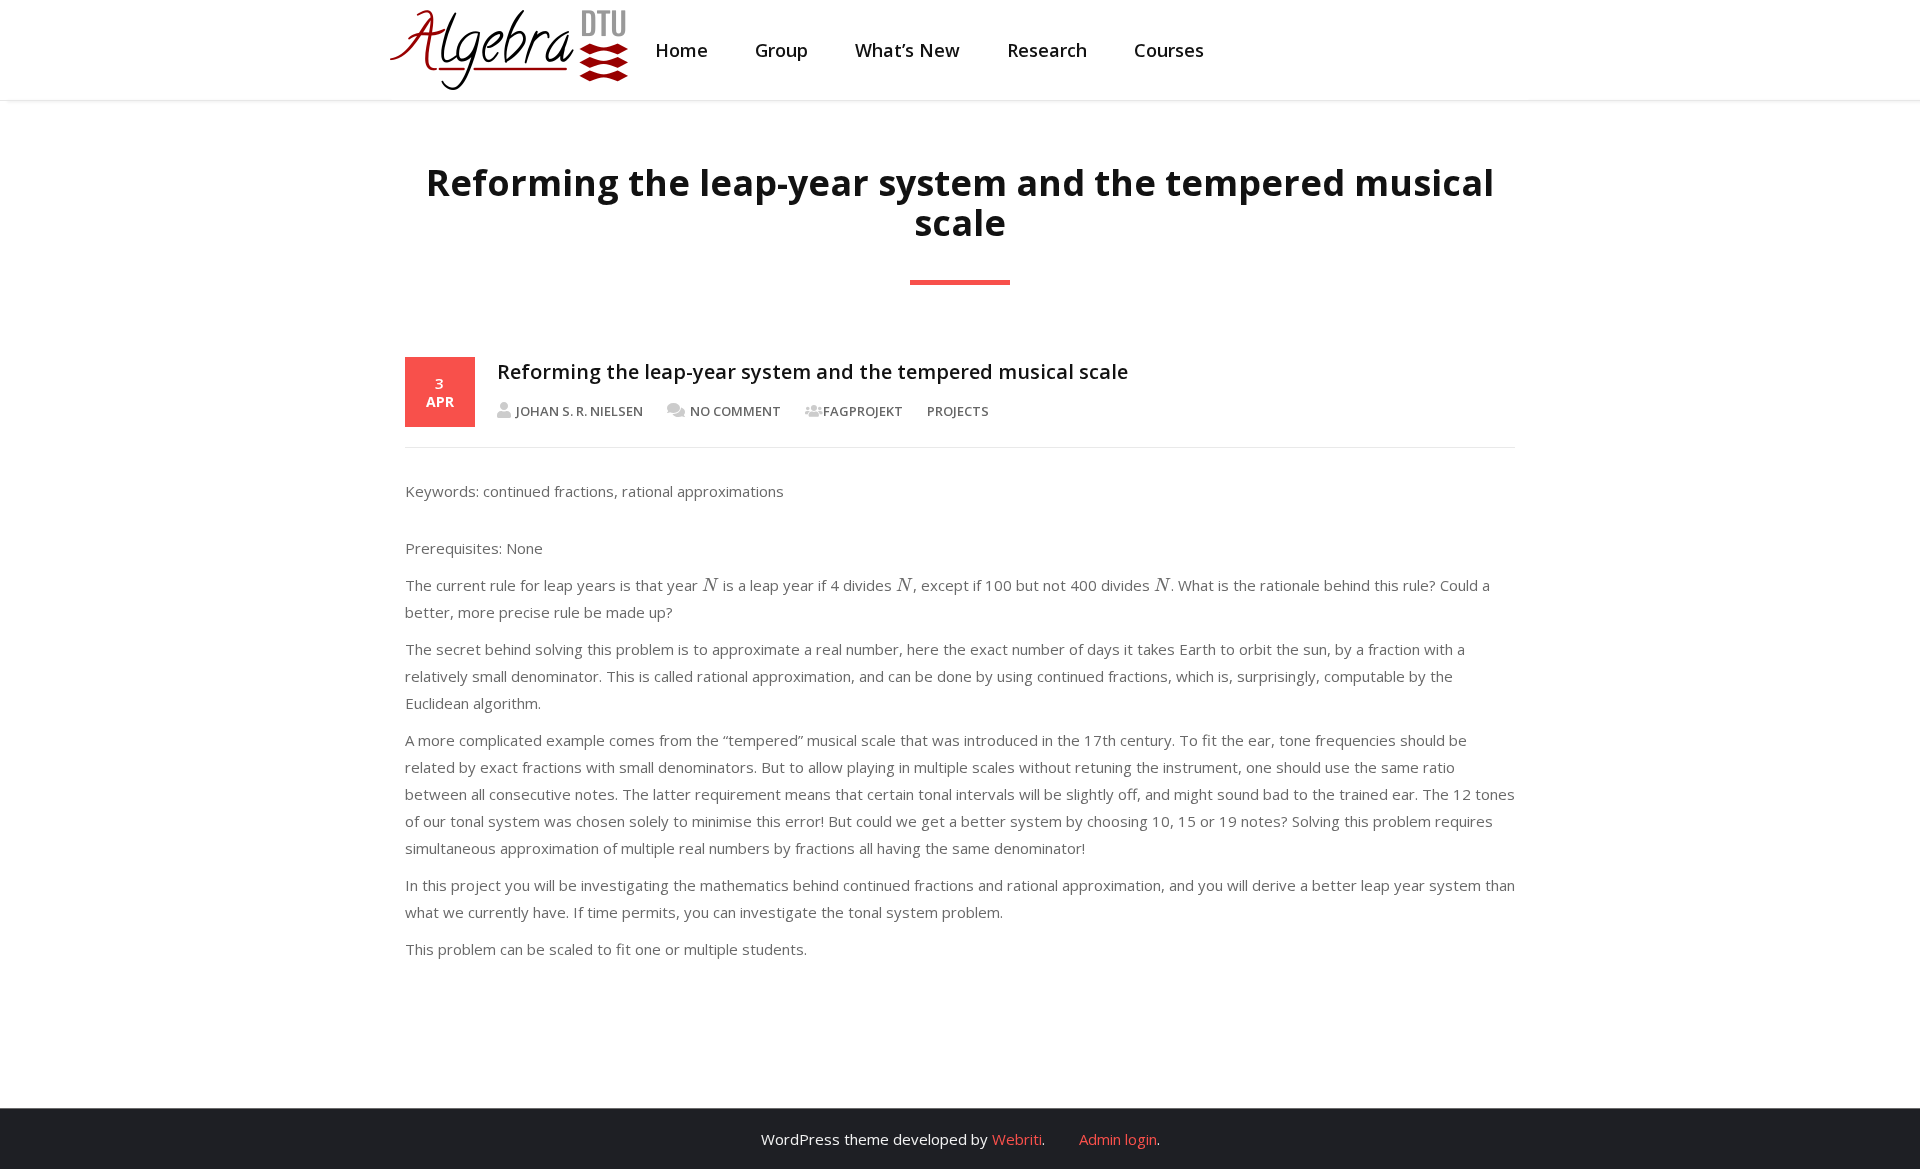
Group (781, 50)
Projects (958, 411)
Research (1047, 50)
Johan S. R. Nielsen (579, 411)
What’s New (907, 50)
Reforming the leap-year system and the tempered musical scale (812, 371)
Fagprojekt (863, 411)
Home (681, 50)
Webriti (1017, 1139)
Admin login (1118, 1139)
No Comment (735, 411)
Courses (1169, 50)
